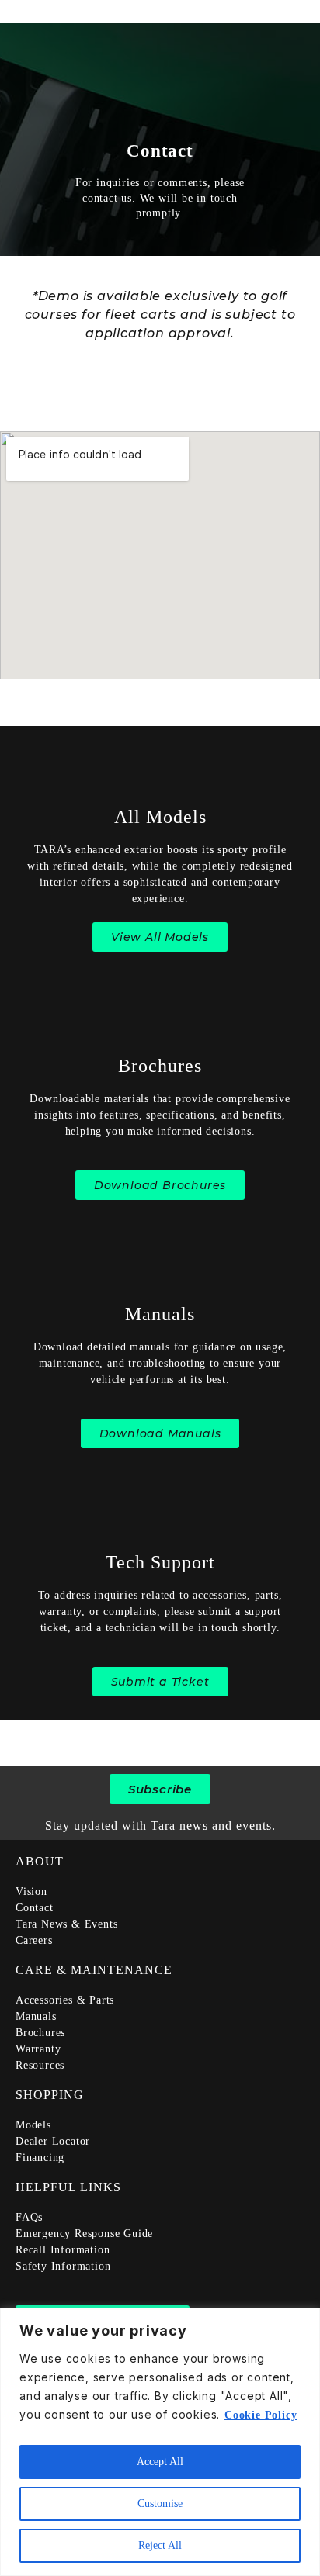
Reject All (160, 2545)
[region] (160, 2442)
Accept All (160, 2462)
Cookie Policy (261, 2415)
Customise (160, 2503)
